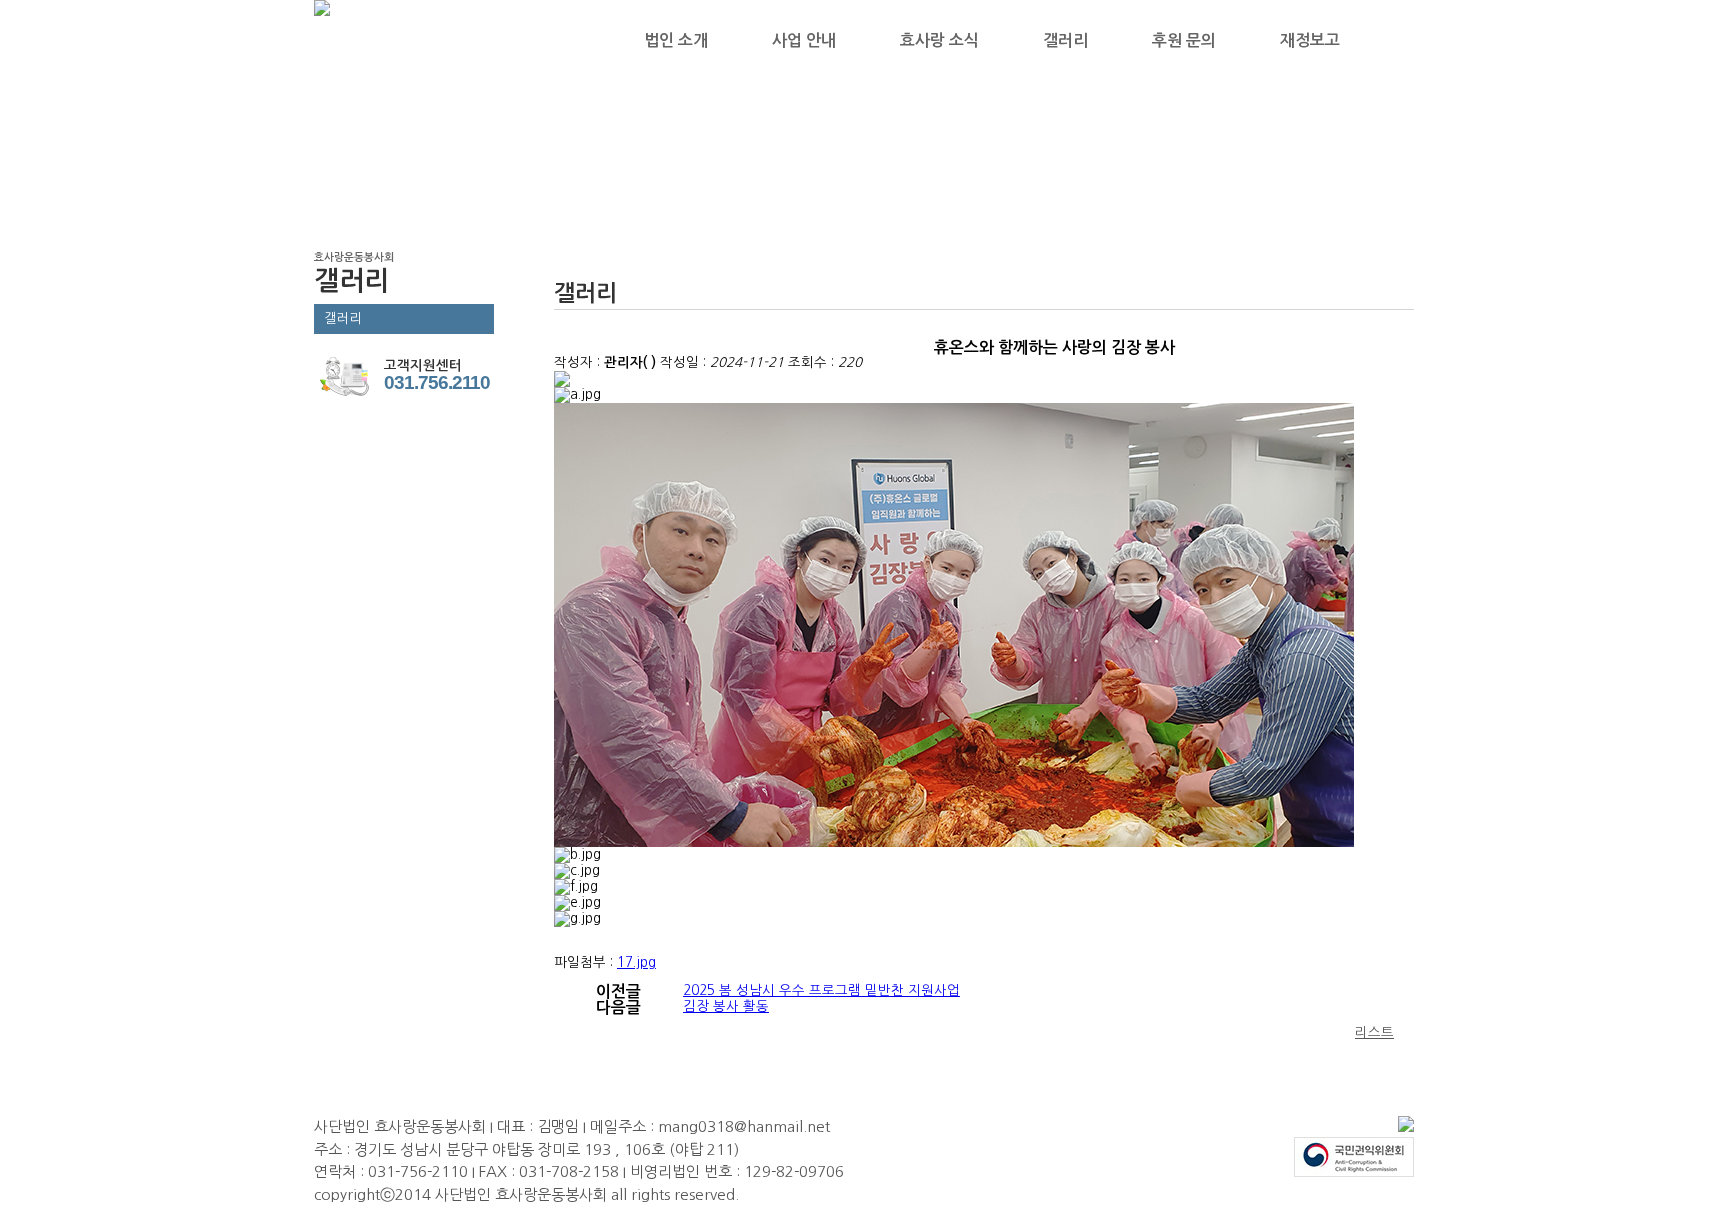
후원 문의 (1184, 40)
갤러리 (1065, 40)
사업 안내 (804, 40)
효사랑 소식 (939, 40)
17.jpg (636, 962)
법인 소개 (676, 40)
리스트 (1374, 1032)
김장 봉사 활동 (726, 1006)
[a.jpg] (577, 395)
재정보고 (1310, 40)
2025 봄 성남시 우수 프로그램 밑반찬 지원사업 (821, 990)
